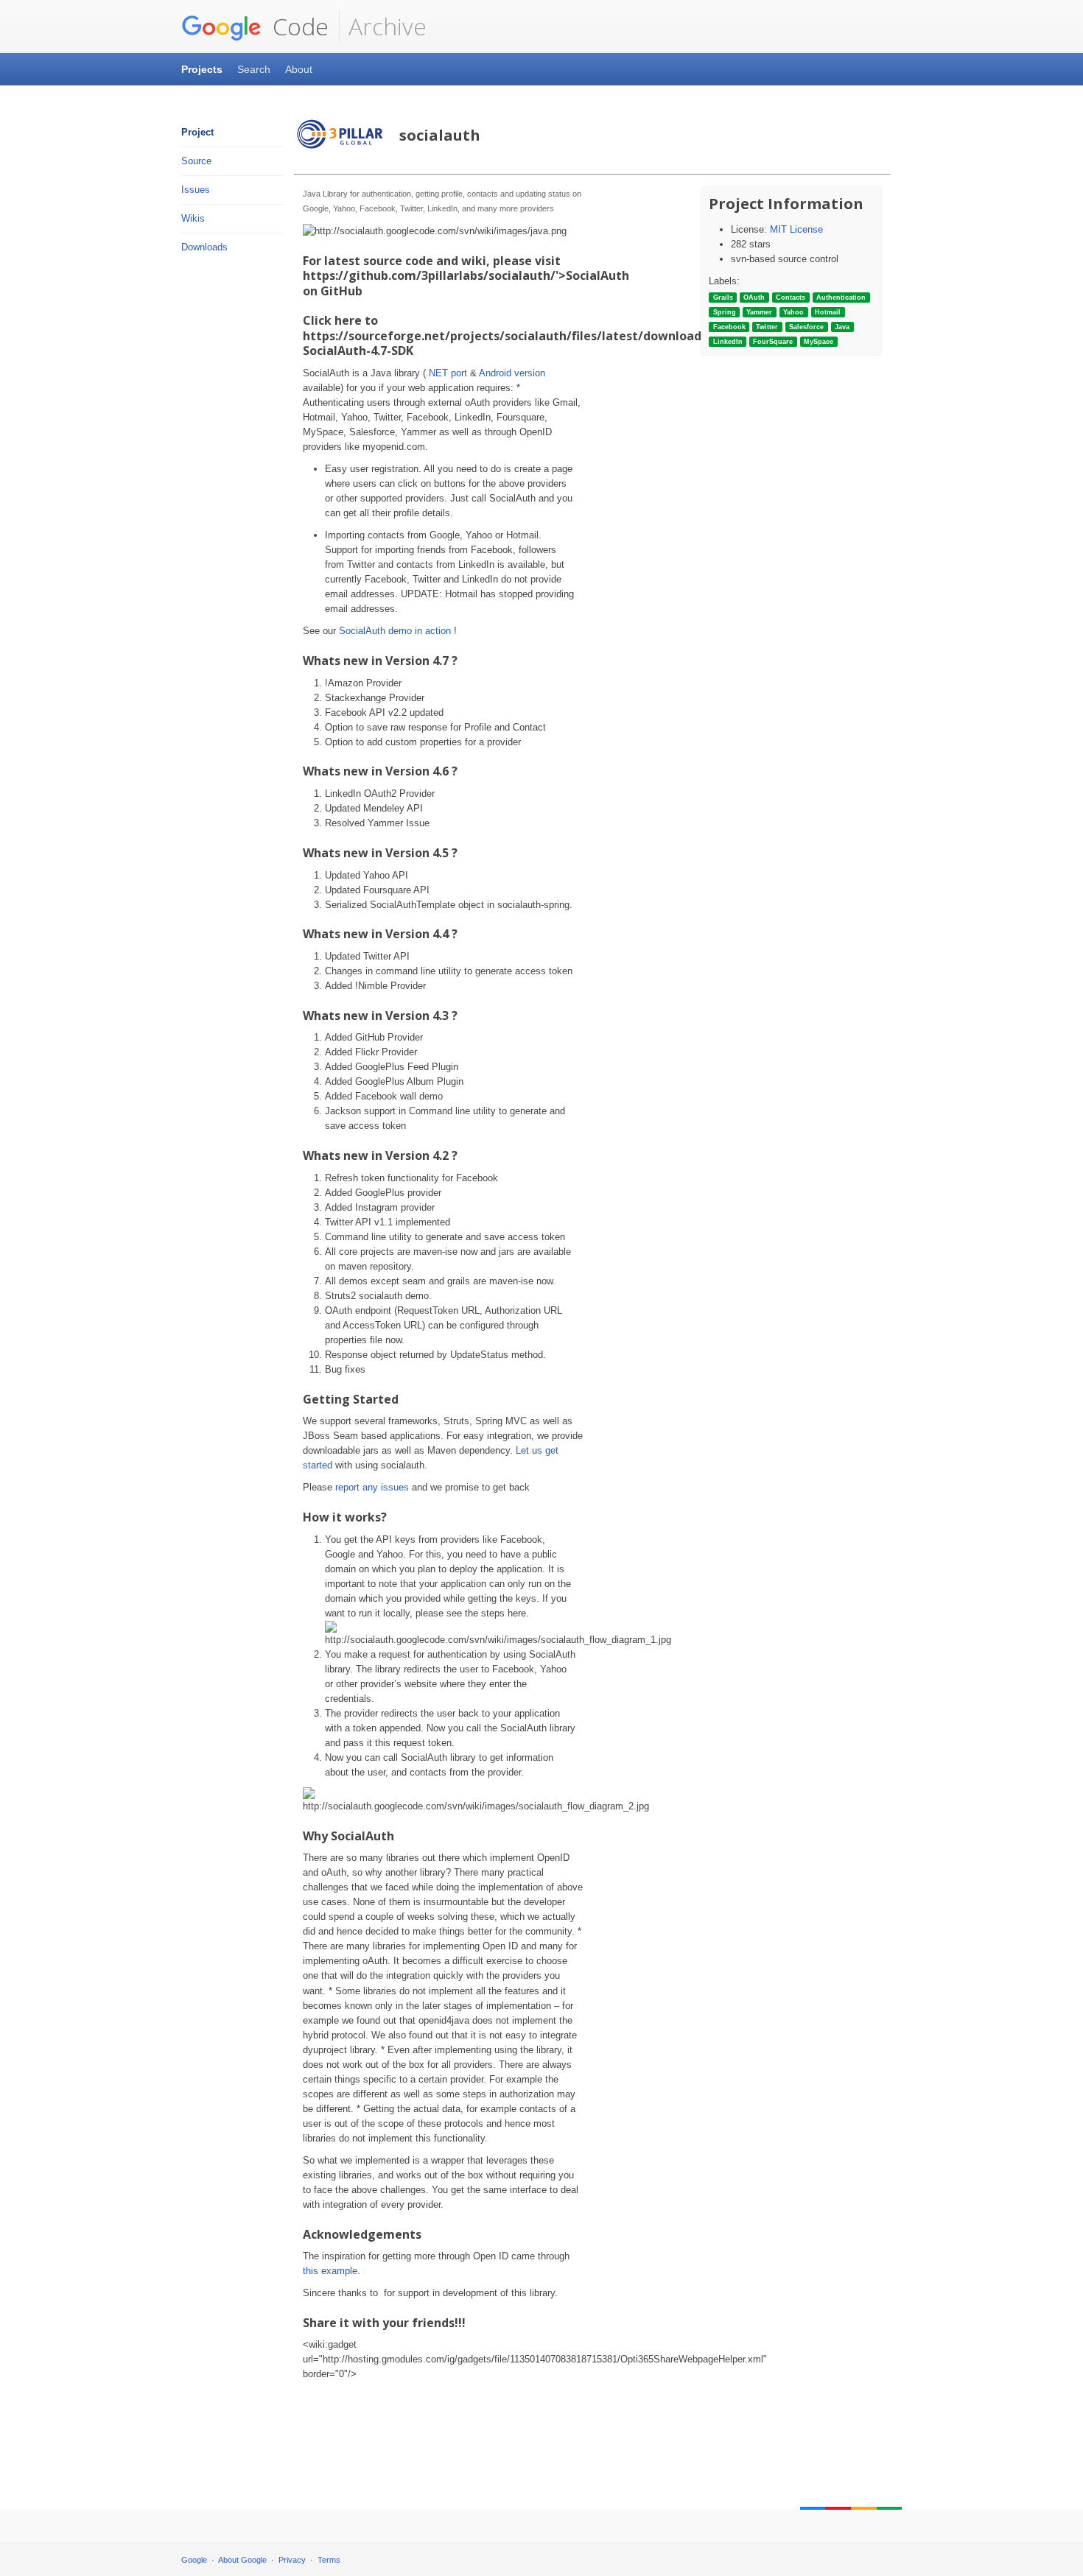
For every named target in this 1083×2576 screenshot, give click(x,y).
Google (194, 2560)
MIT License (796, 229)
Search (254, 69)
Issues (196, 190)
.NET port (446, 373)
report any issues (372, 1487)
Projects (202, 69)
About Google (242, 2560)
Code (298, 26)
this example (330, 2271)
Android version (512, 373)
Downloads (204, 247)
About (299, 69)
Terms (329, 2560)
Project (197, 132)
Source (196, 161)
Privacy (292, 2560)
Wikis (193, 218)
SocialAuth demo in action (395, 631)
